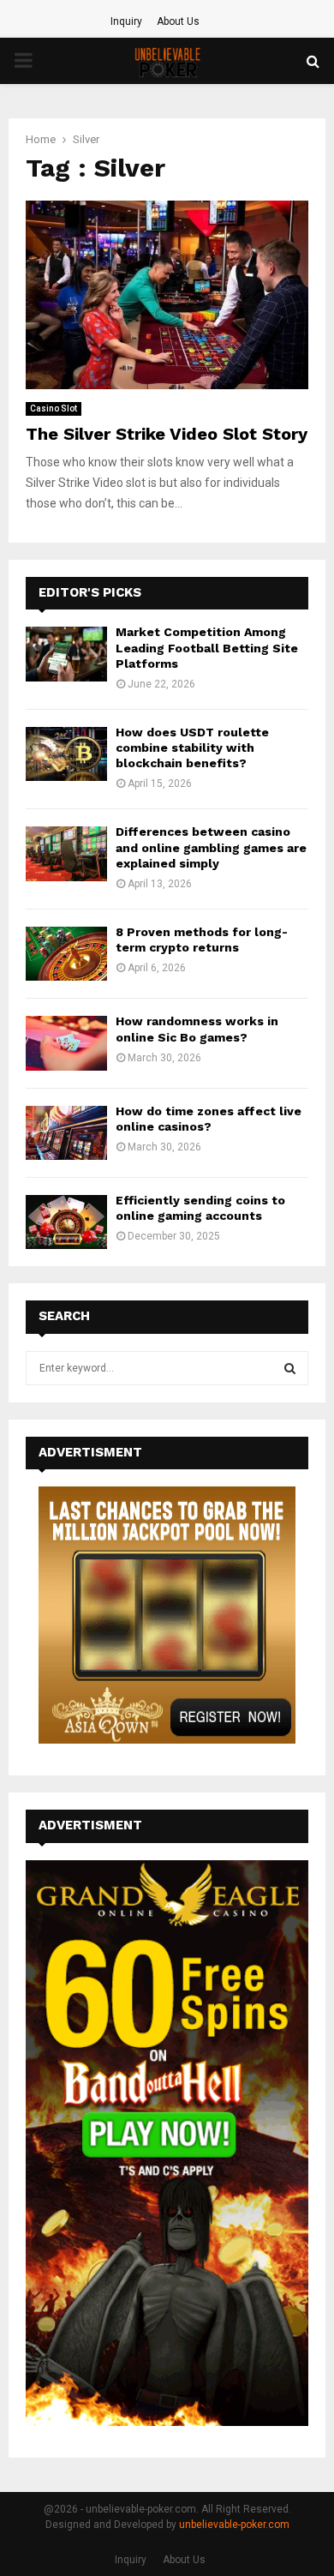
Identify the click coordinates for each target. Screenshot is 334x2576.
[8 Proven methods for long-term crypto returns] (66, 954)
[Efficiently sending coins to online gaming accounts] (66, 1222)
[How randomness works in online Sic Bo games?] (66, 1043)
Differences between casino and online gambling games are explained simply (211, 847)
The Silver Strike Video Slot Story (167, 434)
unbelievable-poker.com (234, 2525)
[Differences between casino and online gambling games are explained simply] (66, 853)
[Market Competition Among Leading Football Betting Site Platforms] (66, 654)
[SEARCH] (290, 1368)
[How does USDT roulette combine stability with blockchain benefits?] (66, 754)
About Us (178, 21)
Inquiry (126, 21)
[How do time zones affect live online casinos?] (66, 1133)
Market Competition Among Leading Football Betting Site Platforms (207, 647)
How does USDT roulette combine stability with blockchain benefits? (192, 748)
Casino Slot (54, 408)
